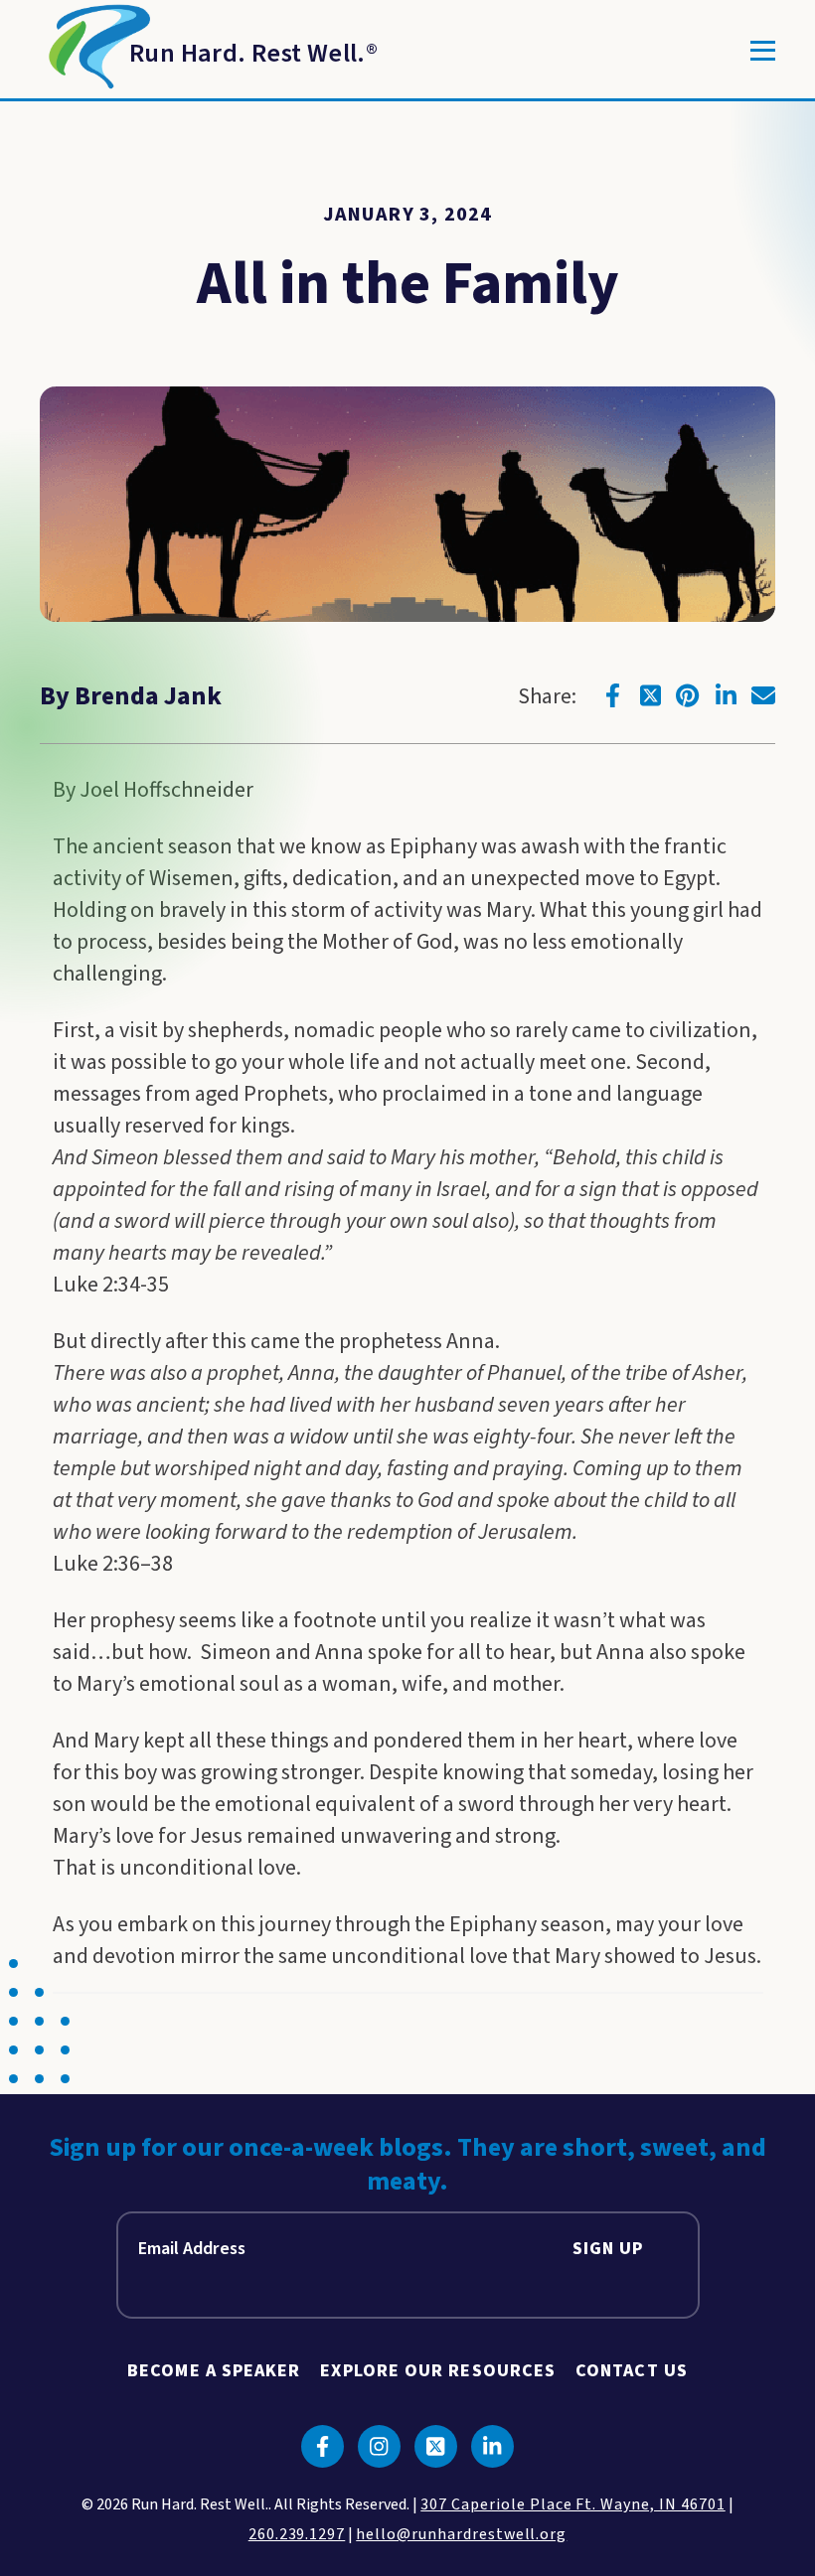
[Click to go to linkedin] (726, 695)
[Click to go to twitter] (650, 695)
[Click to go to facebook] (612, 695)
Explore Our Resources (438, 2371)
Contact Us (632, 2371)
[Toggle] (763, 51)
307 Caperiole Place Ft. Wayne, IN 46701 (572, 2504)
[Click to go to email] (763, 695)
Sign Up (608, 2249)
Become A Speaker (214, 2371)
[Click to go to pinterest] (688, 695)
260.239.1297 (297, 2534)
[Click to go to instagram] (379, 2446)
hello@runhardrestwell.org (461, 2534)
